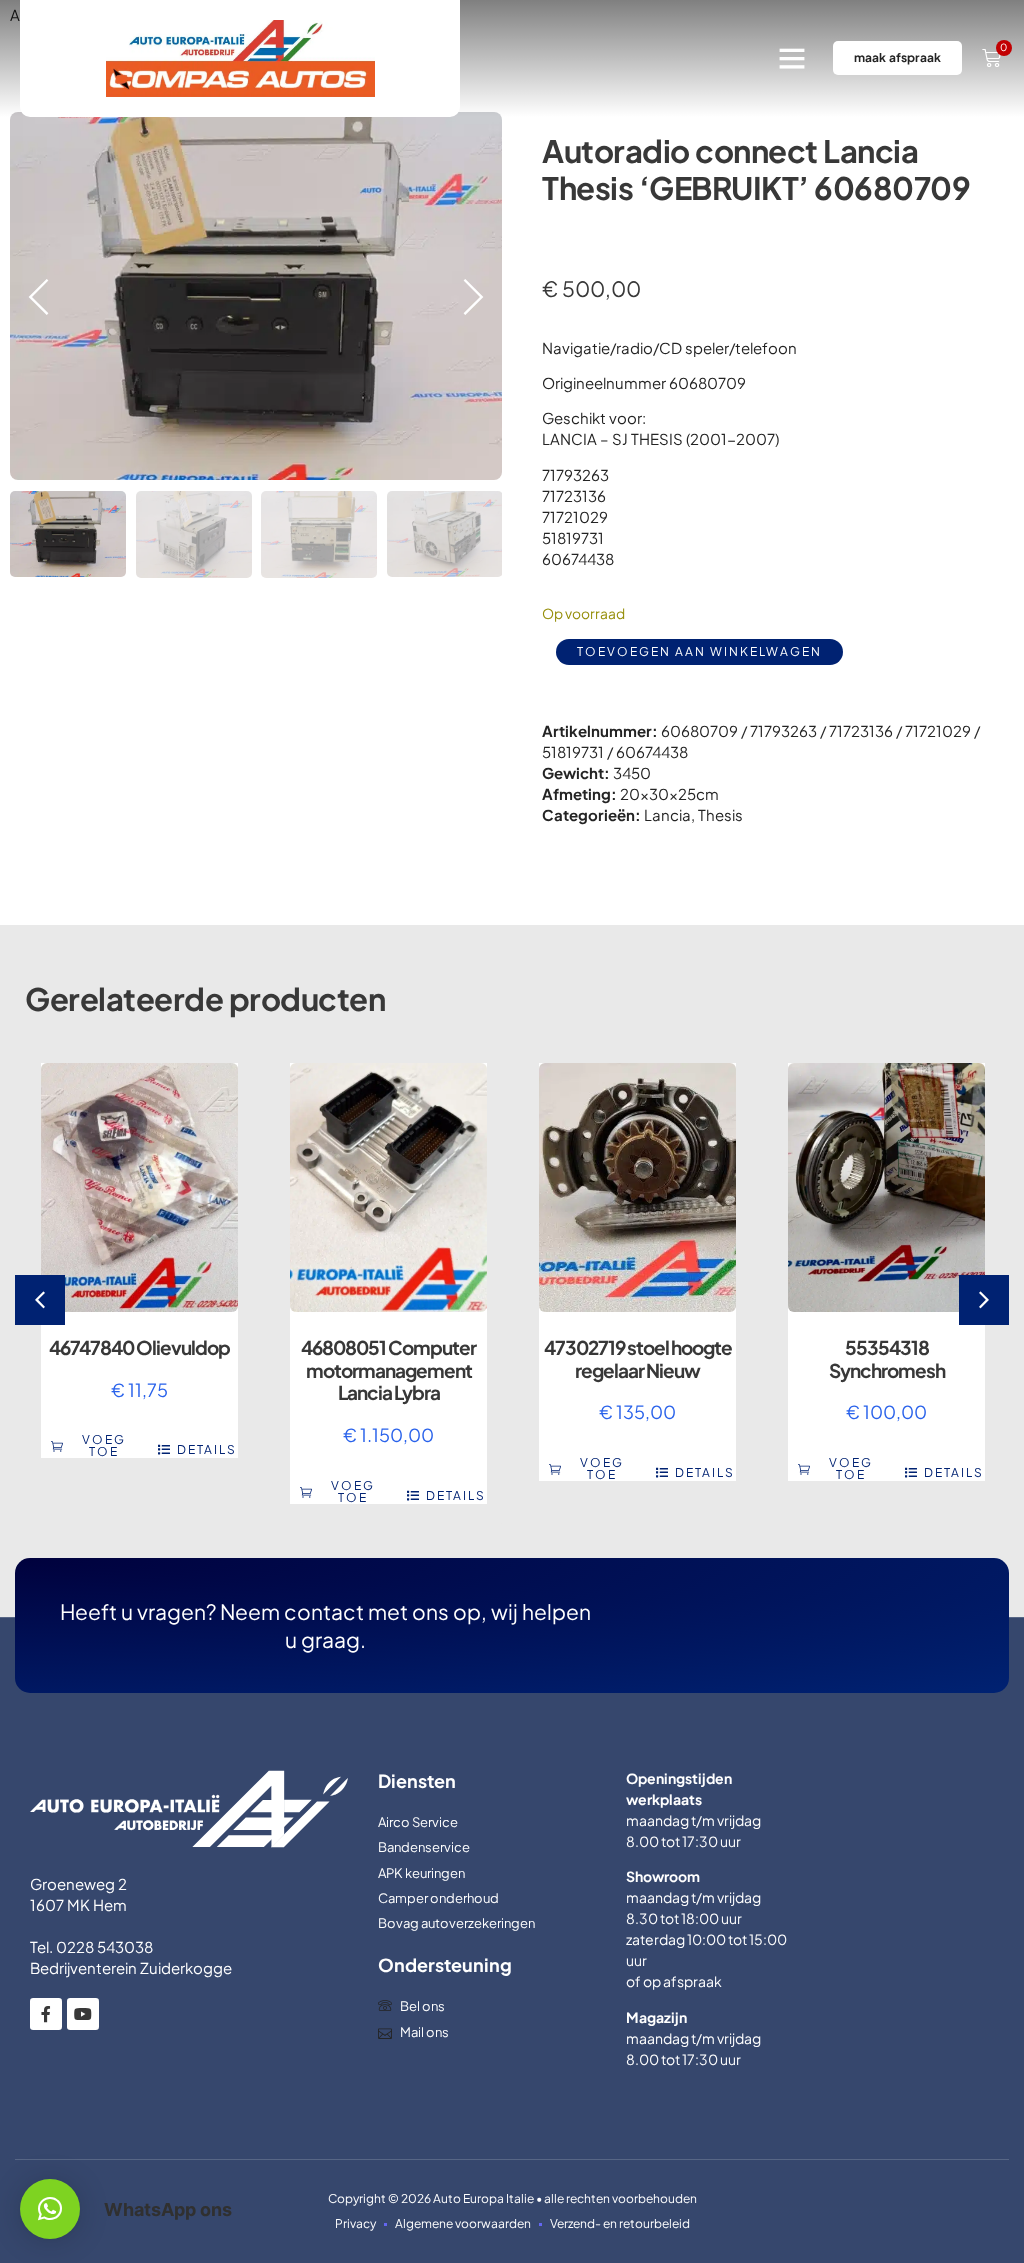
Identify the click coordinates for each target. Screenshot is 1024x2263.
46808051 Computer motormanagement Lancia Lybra (388, 1370)
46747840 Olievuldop (139, 1347)
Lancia (667, 814)
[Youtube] (83, 2014)
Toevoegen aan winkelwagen (699, 651)
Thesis (720, 814)
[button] (792, 58)
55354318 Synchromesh (887, 1358)
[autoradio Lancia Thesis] (256, 296)
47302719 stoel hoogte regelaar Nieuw (638, 1358)
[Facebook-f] (46, 2014)
